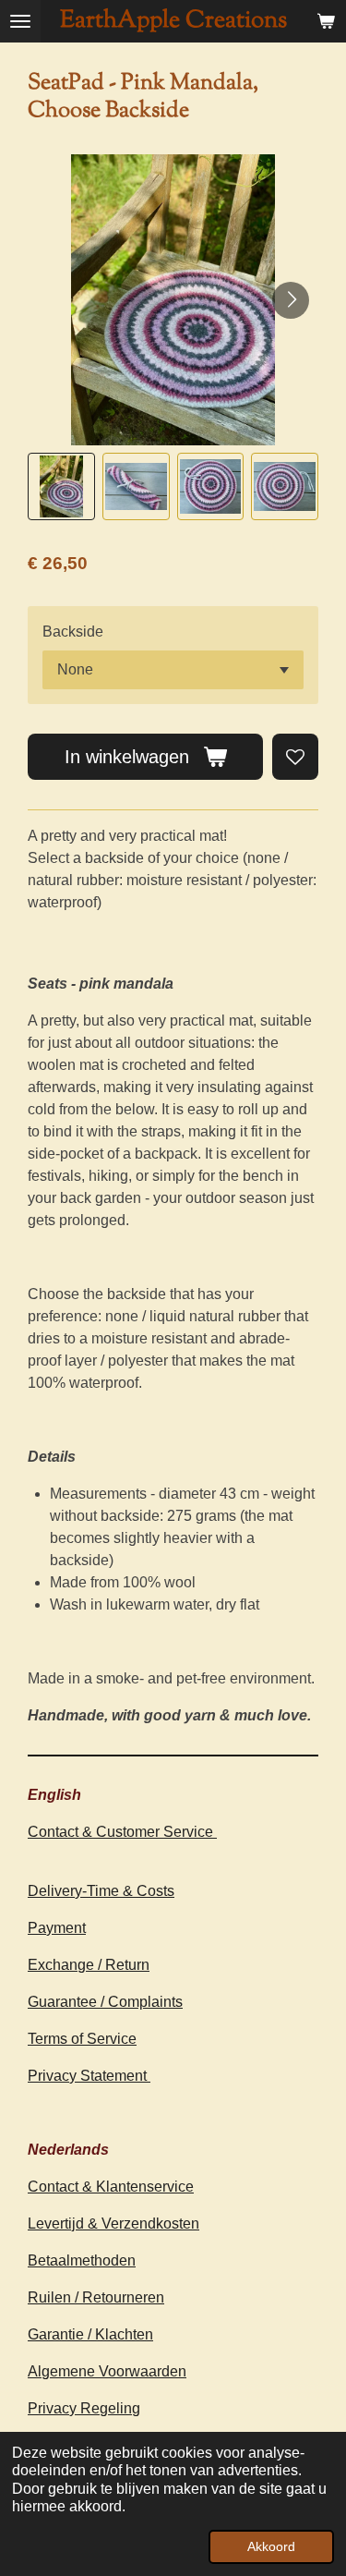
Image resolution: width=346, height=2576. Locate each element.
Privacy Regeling (84, 2408)
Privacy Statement (89, 2076)
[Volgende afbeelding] (291, 300)
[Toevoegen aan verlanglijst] (295, 757)
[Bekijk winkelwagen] (326, 21)
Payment (57, 1928)
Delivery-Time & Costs (101, 1891)
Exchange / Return (89, 1965)
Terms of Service (82, 2039)
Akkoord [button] (271, 2546)
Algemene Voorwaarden (107, 2371)
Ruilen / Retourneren (96, 2297)
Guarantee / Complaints (105, 2002)
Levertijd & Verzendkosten (113, 2224)
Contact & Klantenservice (111, 2187)
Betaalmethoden (82, 2260)
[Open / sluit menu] (20, 21)
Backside (73, 632)
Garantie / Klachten (90, 2334)
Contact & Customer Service (122, 1832)
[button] (61, 486)
